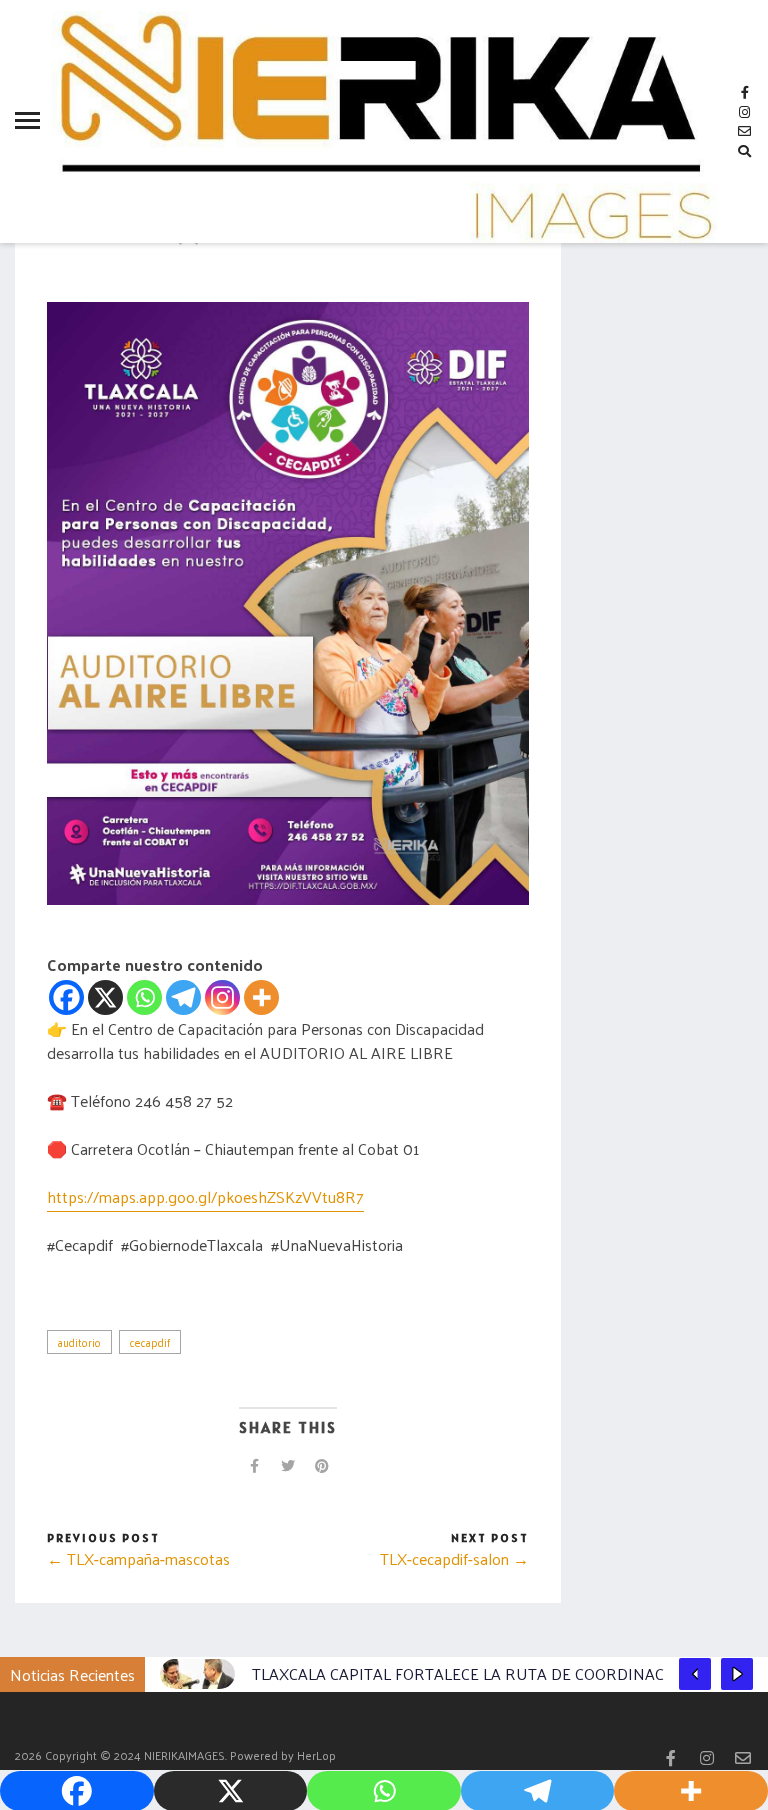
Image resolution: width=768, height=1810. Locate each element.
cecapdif (150, 1342)
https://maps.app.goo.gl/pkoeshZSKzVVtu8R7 (205, 1196)
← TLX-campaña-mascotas (138, 1558)
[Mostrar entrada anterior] (695, 1674)
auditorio (79, 1342)
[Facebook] (66, 997)
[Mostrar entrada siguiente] (737, 1674)
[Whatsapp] (144, 997)
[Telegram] (183, 997)
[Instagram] (222, 997)
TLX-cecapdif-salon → (454, 1558)
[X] (105, 997)
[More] (261, 997)
